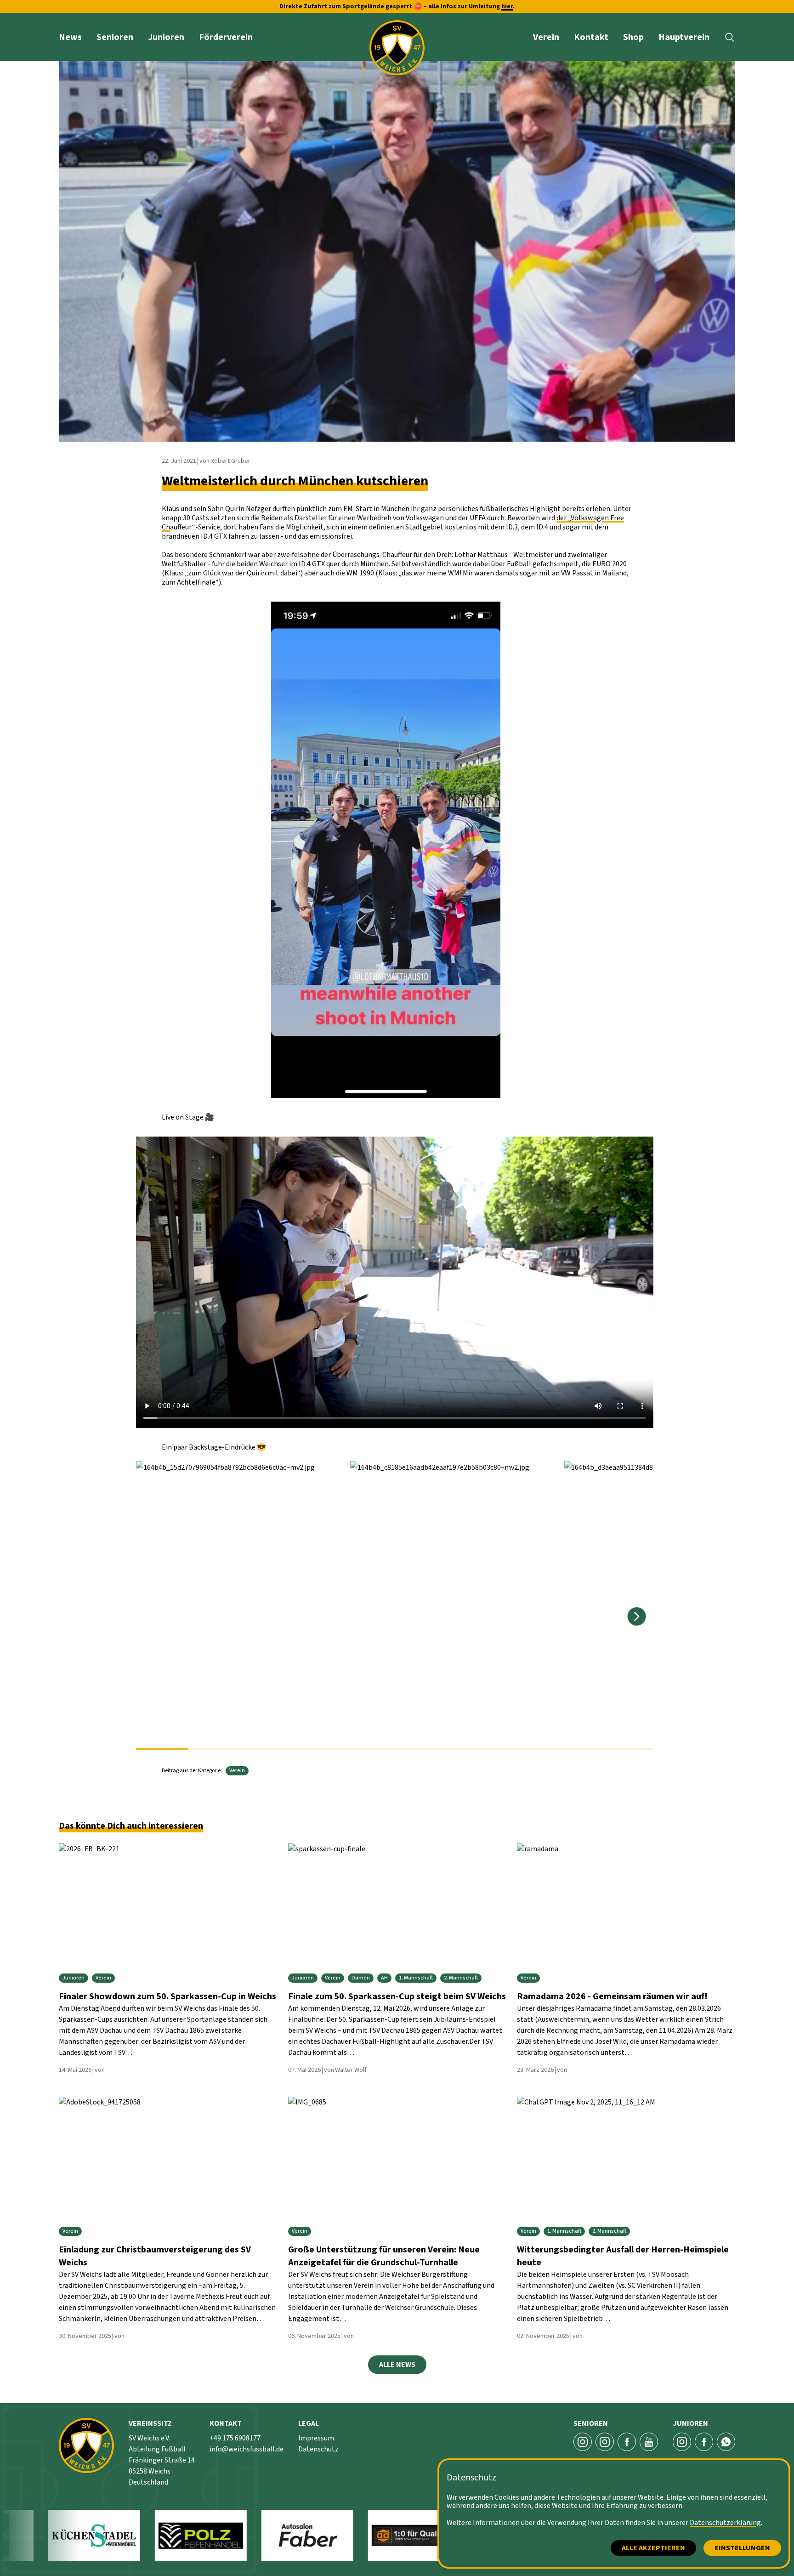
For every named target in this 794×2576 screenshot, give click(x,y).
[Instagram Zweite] (605, 2442)
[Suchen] (730, 37)
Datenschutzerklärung (725, 2523)
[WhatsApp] (726, 2442)
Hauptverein (684, 37)
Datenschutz (318, 2449)
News (70, 37)
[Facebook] (627, 2442)
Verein (546, 37)
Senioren (115, 37)
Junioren (166, 37)
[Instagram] (682, 2442)
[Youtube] (649, 2442)
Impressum (316, 2438)
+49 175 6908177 (235, 2438)
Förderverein (226, 37)
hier (507, 6)
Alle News (397, 2365)
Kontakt (591, 37)
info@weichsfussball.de (247, 2449)
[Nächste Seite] (637, 1616)
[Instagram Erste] (583, 2442)
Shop (633, 37)
